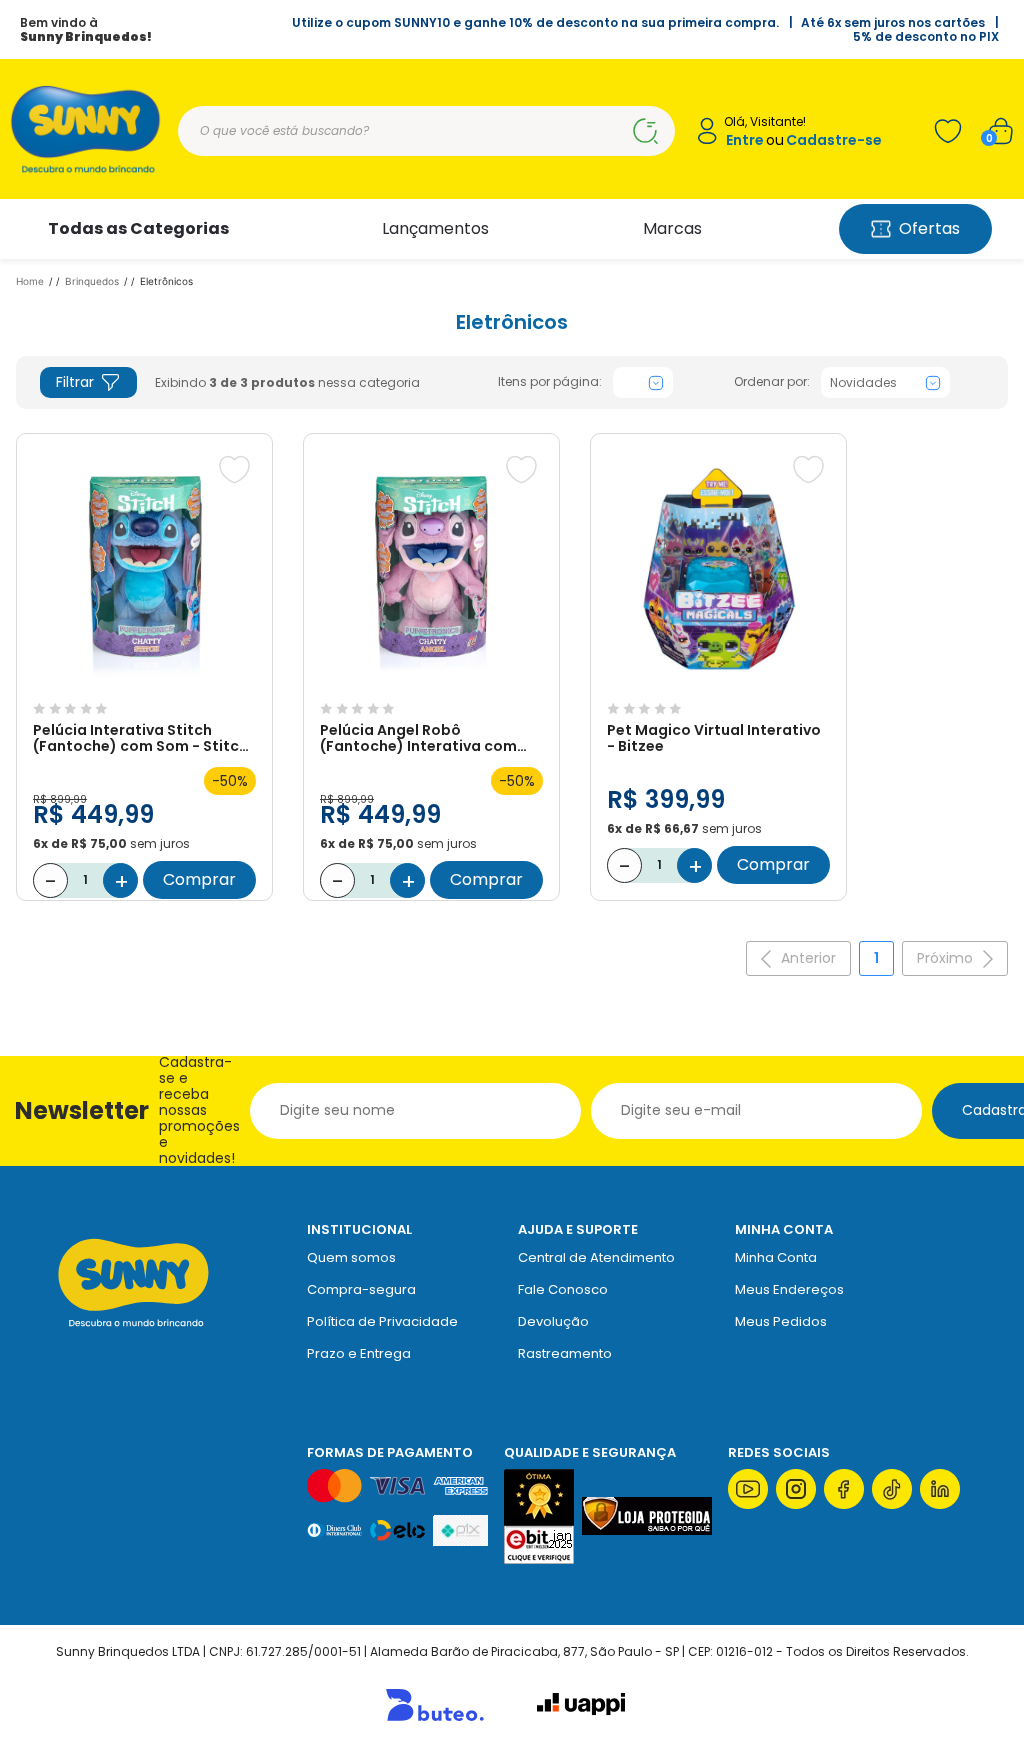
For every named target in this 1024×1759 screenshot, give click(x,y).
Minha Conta (776, 1257)
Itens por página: (550, 382)
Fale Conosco (563, 1289)
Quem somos (351, 1257)
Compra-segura (361, 1289)
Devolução (553, 1321)
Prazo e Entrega (359, 1353)
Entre (745, 140)
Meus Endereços (789, 1289)
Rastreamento (565, 1353)
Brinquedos (92, 281)
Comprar (199, 879)
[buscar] (645, 131)
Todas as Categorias (138, 228)
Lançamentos (435, 228)
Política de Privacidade (382, 1321)
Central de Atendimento (596, 1257)
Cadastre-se (834, 140)
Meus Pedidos (781, 1321)
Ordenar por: (772, 382)
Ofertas (929, 228)
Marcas (672, 228)
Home (30, 281)
